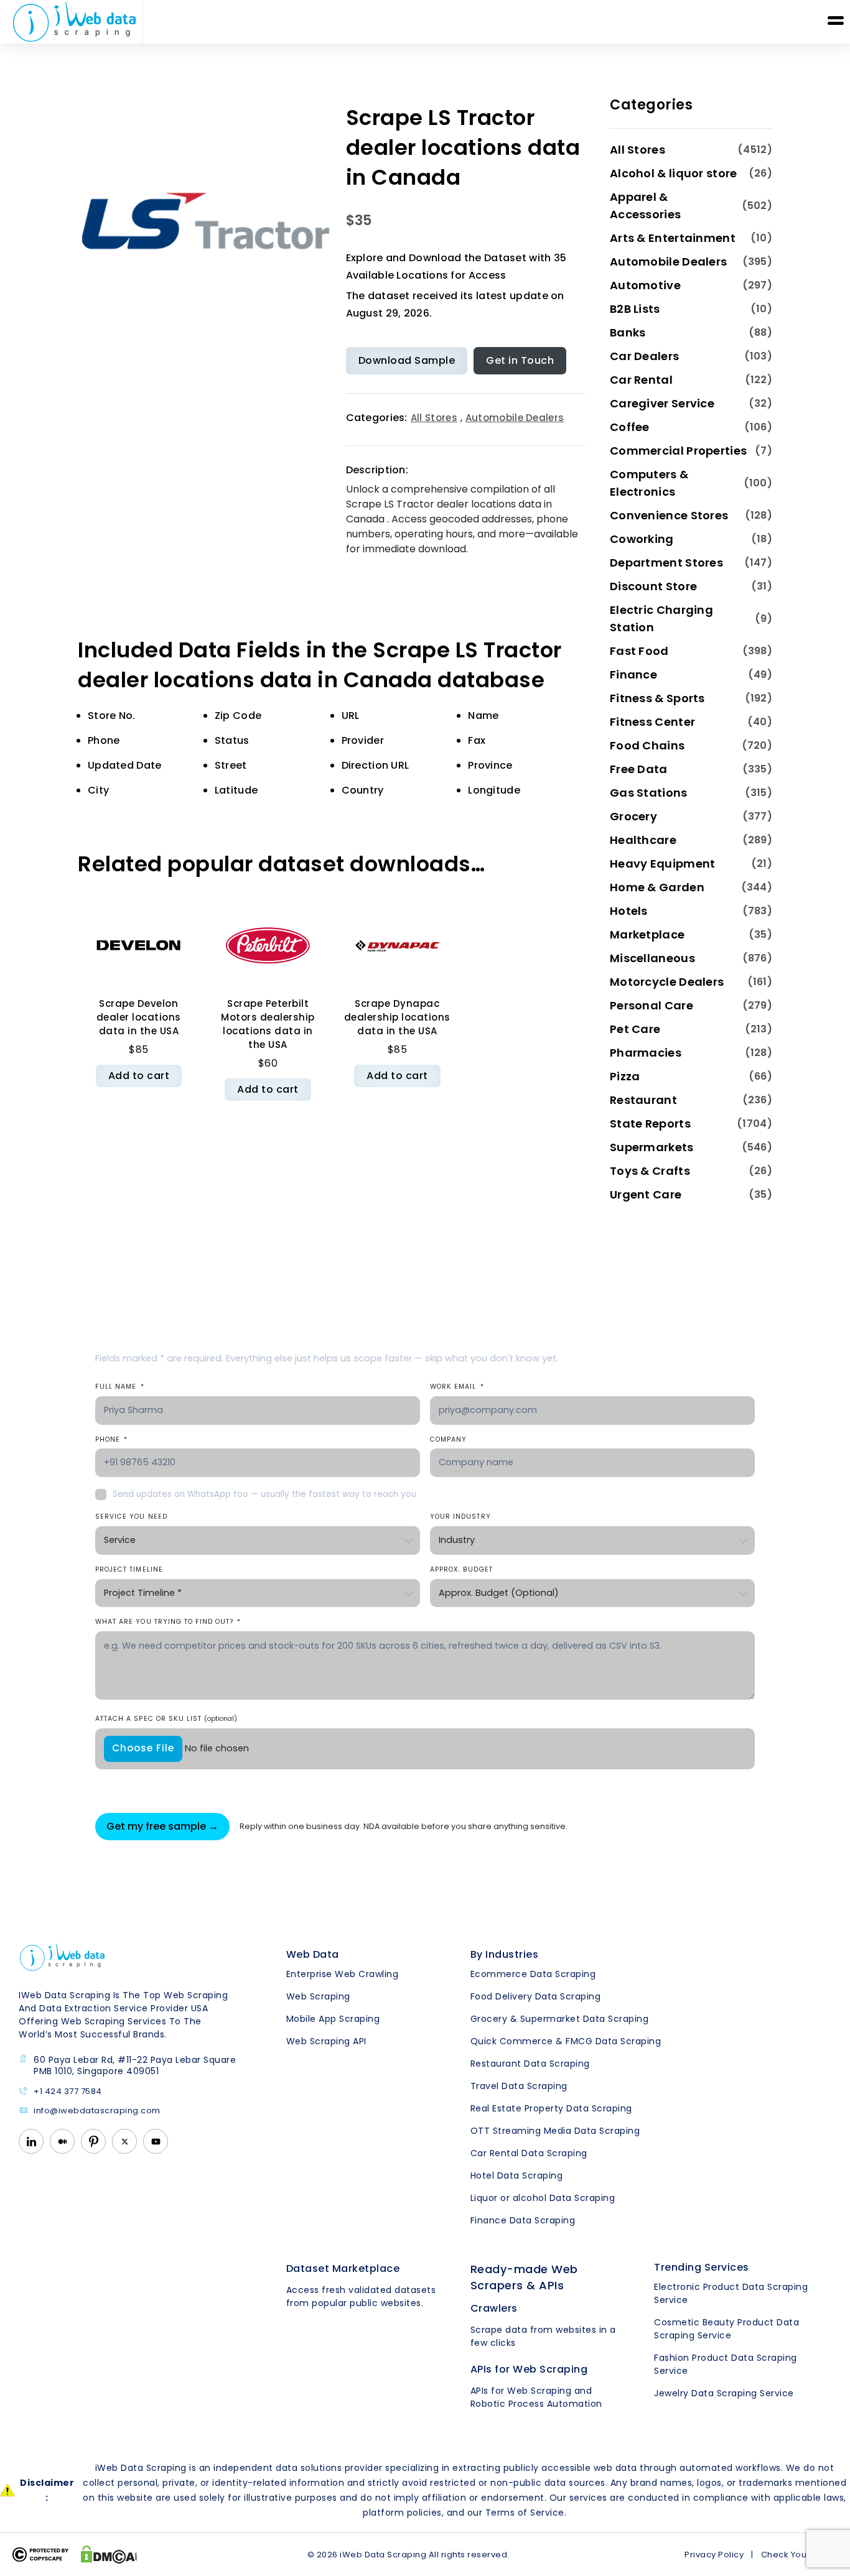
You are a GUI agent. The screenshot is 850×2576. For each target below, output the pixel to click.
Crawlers (494, 2308)
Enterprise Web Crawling (343, 1974)
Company (448, 1439)
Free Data (639, 769)
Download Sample (407, 360)
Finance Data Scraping (523, 2220)
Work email (457, 1387)
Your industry (460, 1517)
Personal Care (652, 1005)
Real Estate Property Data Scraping (551, 2108)
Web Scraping (318, 1996)
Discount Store (653, 586)
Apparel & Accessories (645, 206)
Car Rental (641, 380)
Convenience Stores (669, 515)
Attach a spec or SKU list (166, 1719)
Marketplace (647, 934)
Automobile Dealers (515, 418)
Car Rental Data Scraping (529, 2153)
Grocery (633, 816)
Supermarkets (652, 1147)
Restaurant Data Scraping (530, 2064)
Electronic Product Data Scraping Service (731, 2293)
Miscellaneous (652, 958)
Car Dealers (644, 356)
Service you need (131, 1517)
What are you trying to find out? (168, 1622)
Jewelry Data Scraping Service (724, 2393)
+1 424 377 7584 (68, 2092)
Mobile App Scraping (333, 2019)
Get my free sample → (162, 1826)
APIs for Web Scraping (529, 2369)
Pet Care (635, 1029)
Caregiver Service (662, 403)
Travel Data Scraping (519, 2086)
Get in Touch (520, 360)
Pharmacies (646, 1053)
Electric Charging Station (661, 619)
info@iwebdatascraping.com (97, 2111)
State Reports (650, 1124)
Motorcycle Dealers (667, 982)
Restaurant (643, 1100)
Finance (633, 674)
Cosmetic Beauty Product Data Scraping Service (726, 2329)
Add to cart (139, 1076)
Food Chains (647, 745)
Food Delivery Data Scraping (536, 1996)
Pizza (625, 1076)
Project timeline (129, 1569)
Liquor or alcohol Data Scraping (543, 2198)
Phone (111, 1439)
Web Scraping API (326, 2041)
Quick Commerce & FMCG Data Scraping (566, 2041)
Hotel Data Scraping (517, 2175)
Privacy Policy (714, 2555)
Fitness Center (652, 722)
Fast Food (639, 651)
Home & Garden (657, 887)
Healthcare (643, 840)
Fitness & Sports (657, 698)
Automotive (645, 285)
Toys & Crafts (650, 1171)
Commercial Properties (678, 451)
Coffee (630, 427)
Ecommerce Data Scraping (533, 1974)
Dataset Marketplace (343, 2268)
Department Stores (666, 563)
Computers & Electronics (649, 483)
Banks (628, 332)
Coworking (642, 539)
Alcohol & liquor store (674, 173)
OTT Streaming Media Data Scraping (555, 2131)
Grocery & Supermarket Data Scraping (560, 2019)
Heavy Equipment (663, 864)
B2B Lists (635, 309)
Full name (120, 1387)
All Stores (434, 418)
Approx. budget (461, 1569)
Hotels (629, 911)
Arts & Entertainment (673, 238)
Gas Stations (649, 793)
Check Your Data (797, 2555)
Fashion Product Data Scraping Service (726, 2364)
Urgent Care (646, 1194)
